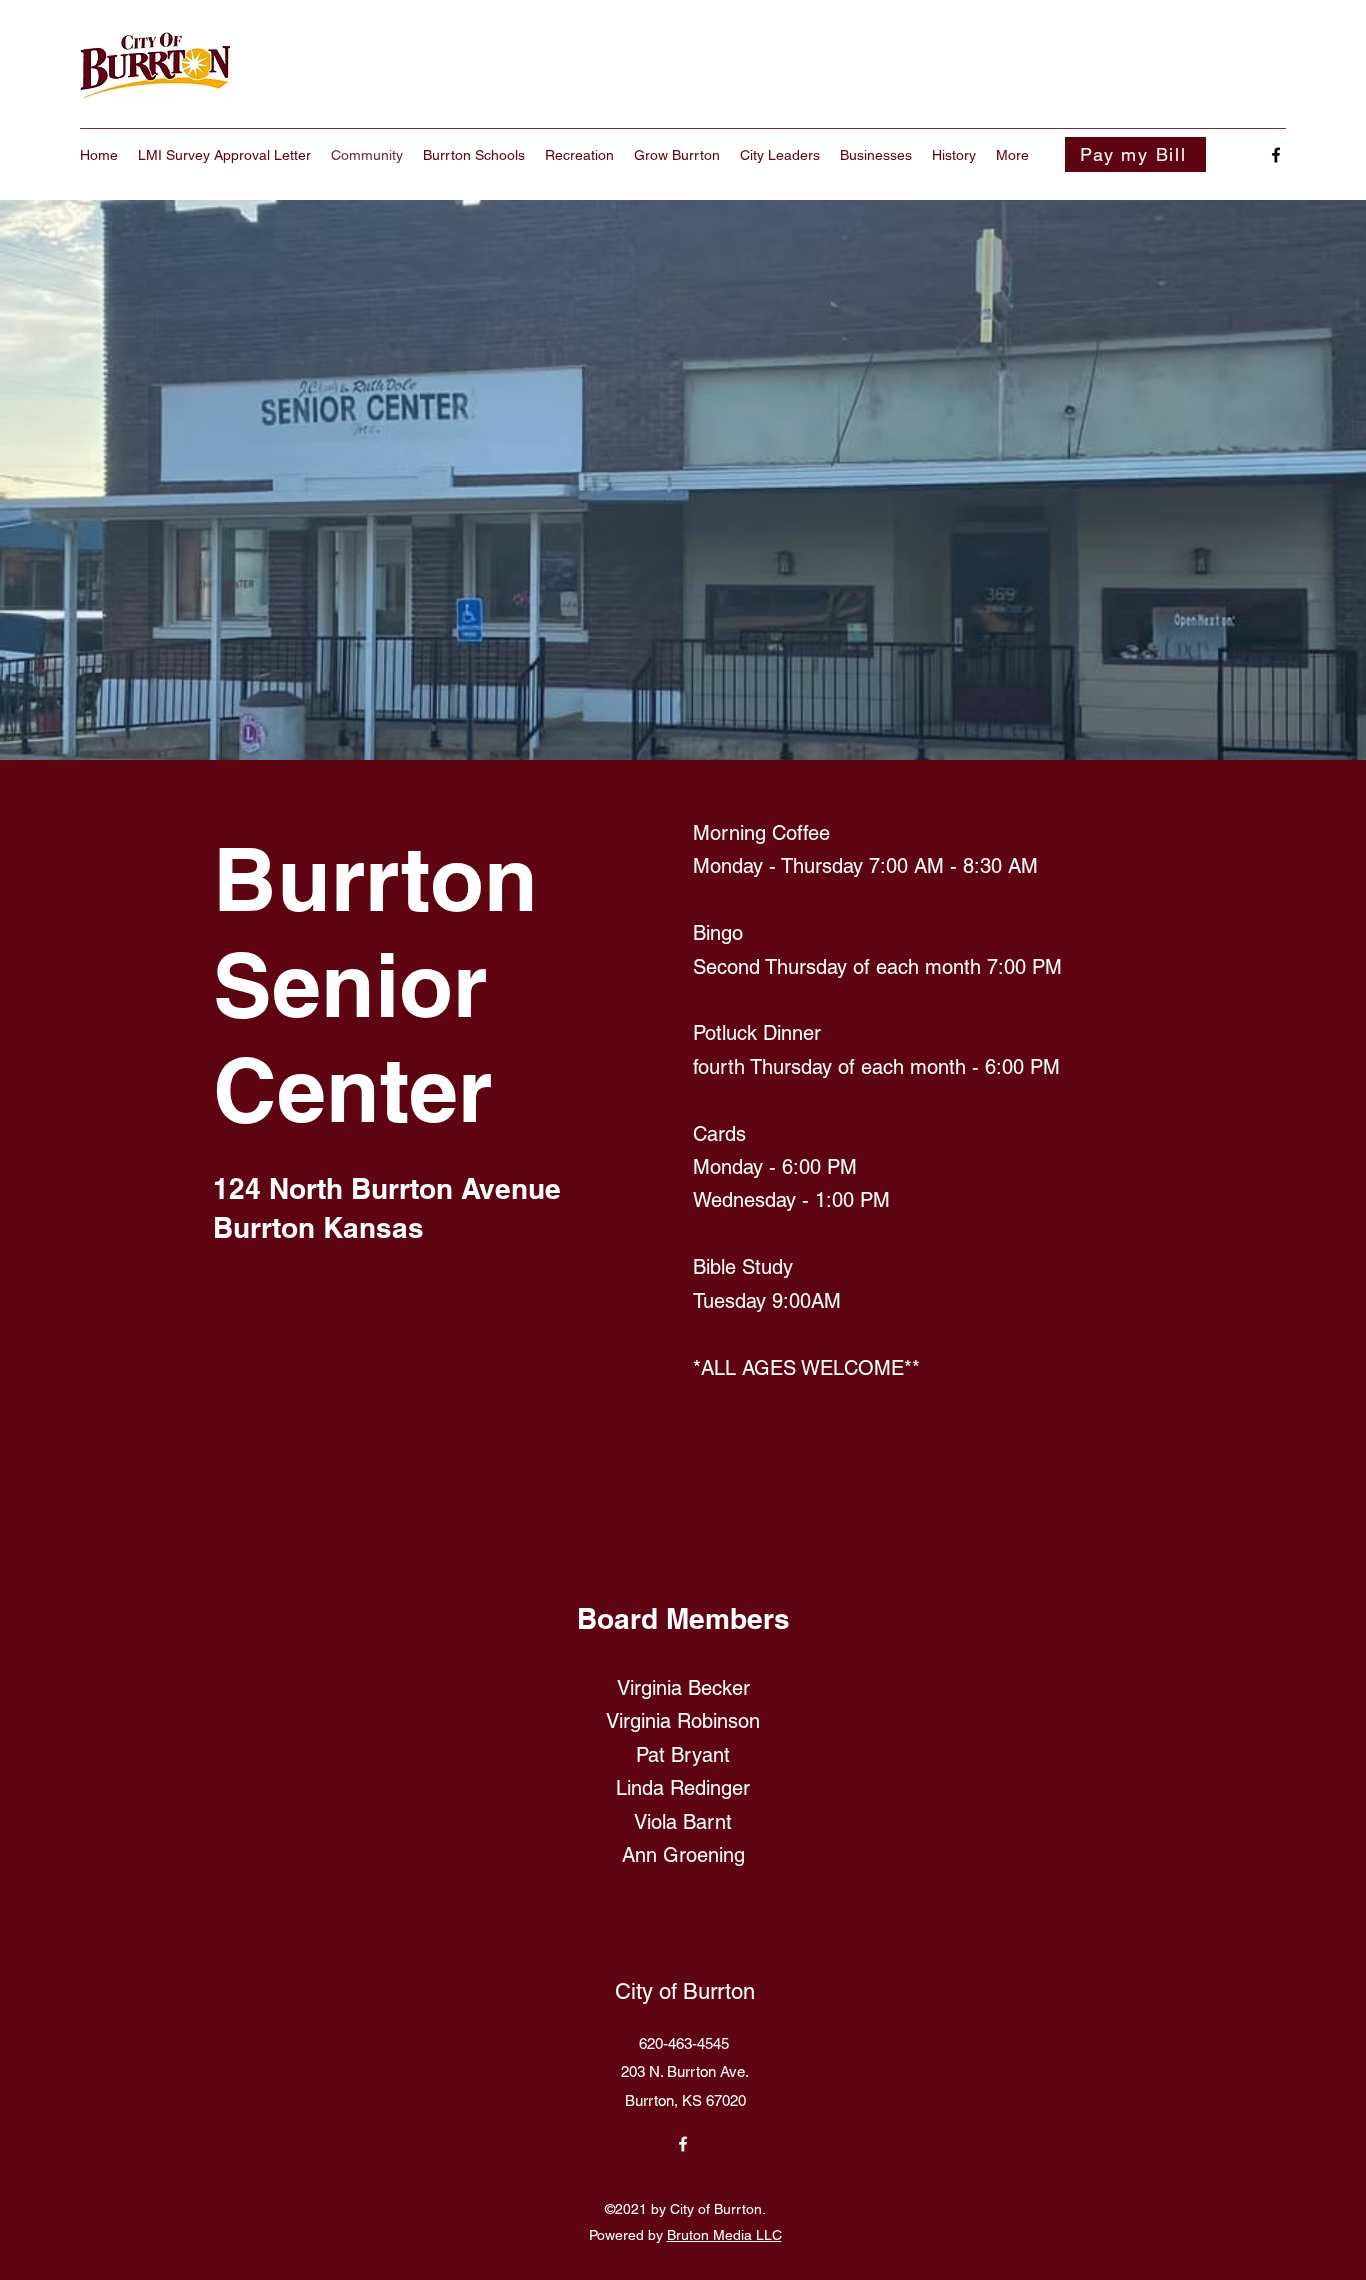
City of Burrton (685, 1991)
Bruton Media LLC (724, 2235)
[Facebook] (1276, 155)
